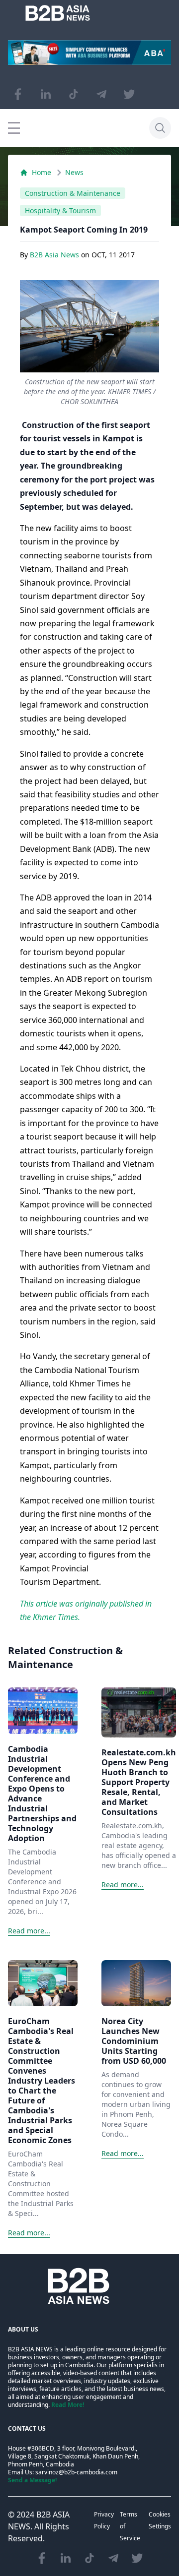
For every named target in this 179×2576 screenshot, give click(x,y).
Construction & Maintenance (73, 193)
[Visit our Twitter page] (129, 94)
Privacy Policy (104, 2520)
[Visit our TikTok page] (74, 94)
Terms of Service (130, 2526)
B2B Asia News (55, 255)
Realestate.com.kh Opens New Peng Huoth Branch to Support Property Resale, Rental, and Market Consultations (139, 1782)
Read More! (68, 2405)
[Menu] (14, 128)
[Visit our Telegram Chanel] (101, 94)
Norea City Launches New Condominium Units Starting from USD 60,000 (134, 2041)
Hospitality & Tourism (60, 210)
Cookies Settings (160, 2520)
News (74, 172)
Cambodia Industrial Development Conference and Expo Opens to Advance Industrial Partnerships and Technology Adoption (42, 1794)
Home (42, 172)
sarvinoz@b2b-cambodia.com (76, 2472)
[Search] (160, 128)
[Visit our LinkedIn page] (46, 94)
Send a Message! (32, 2480)
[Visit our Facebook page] (18, 94)
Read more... (29, 1931)
